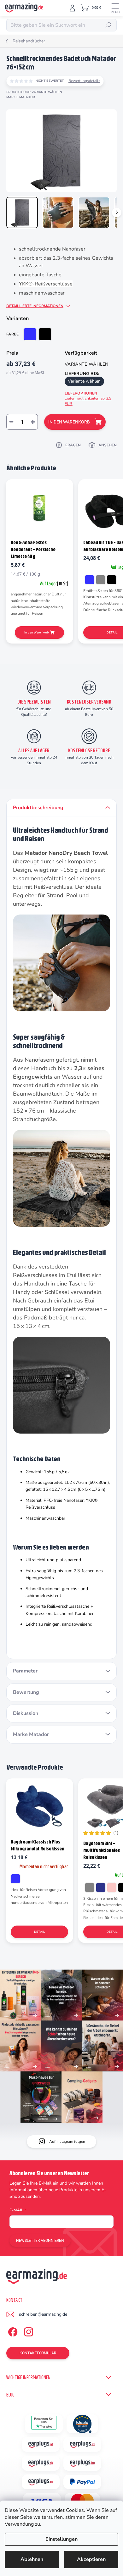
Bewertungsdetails (84, 81)
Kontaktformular (38, 2353)
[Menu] (115, 8)
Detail (39, 1932)
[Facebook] (12, 2331)
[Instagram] (28, 2331)
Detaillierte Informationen (35, 306)
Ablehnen (32, 2559)
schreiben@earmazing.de (43, 2314)
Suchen (108, 25)
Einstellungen (61, 2539)
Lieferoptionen (88, 398)
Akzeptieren (91, 2559)
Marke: (21, 97)
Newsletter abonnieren (40, 2241)
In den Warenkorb (69, 422)
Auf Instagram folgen (67, 2142)
